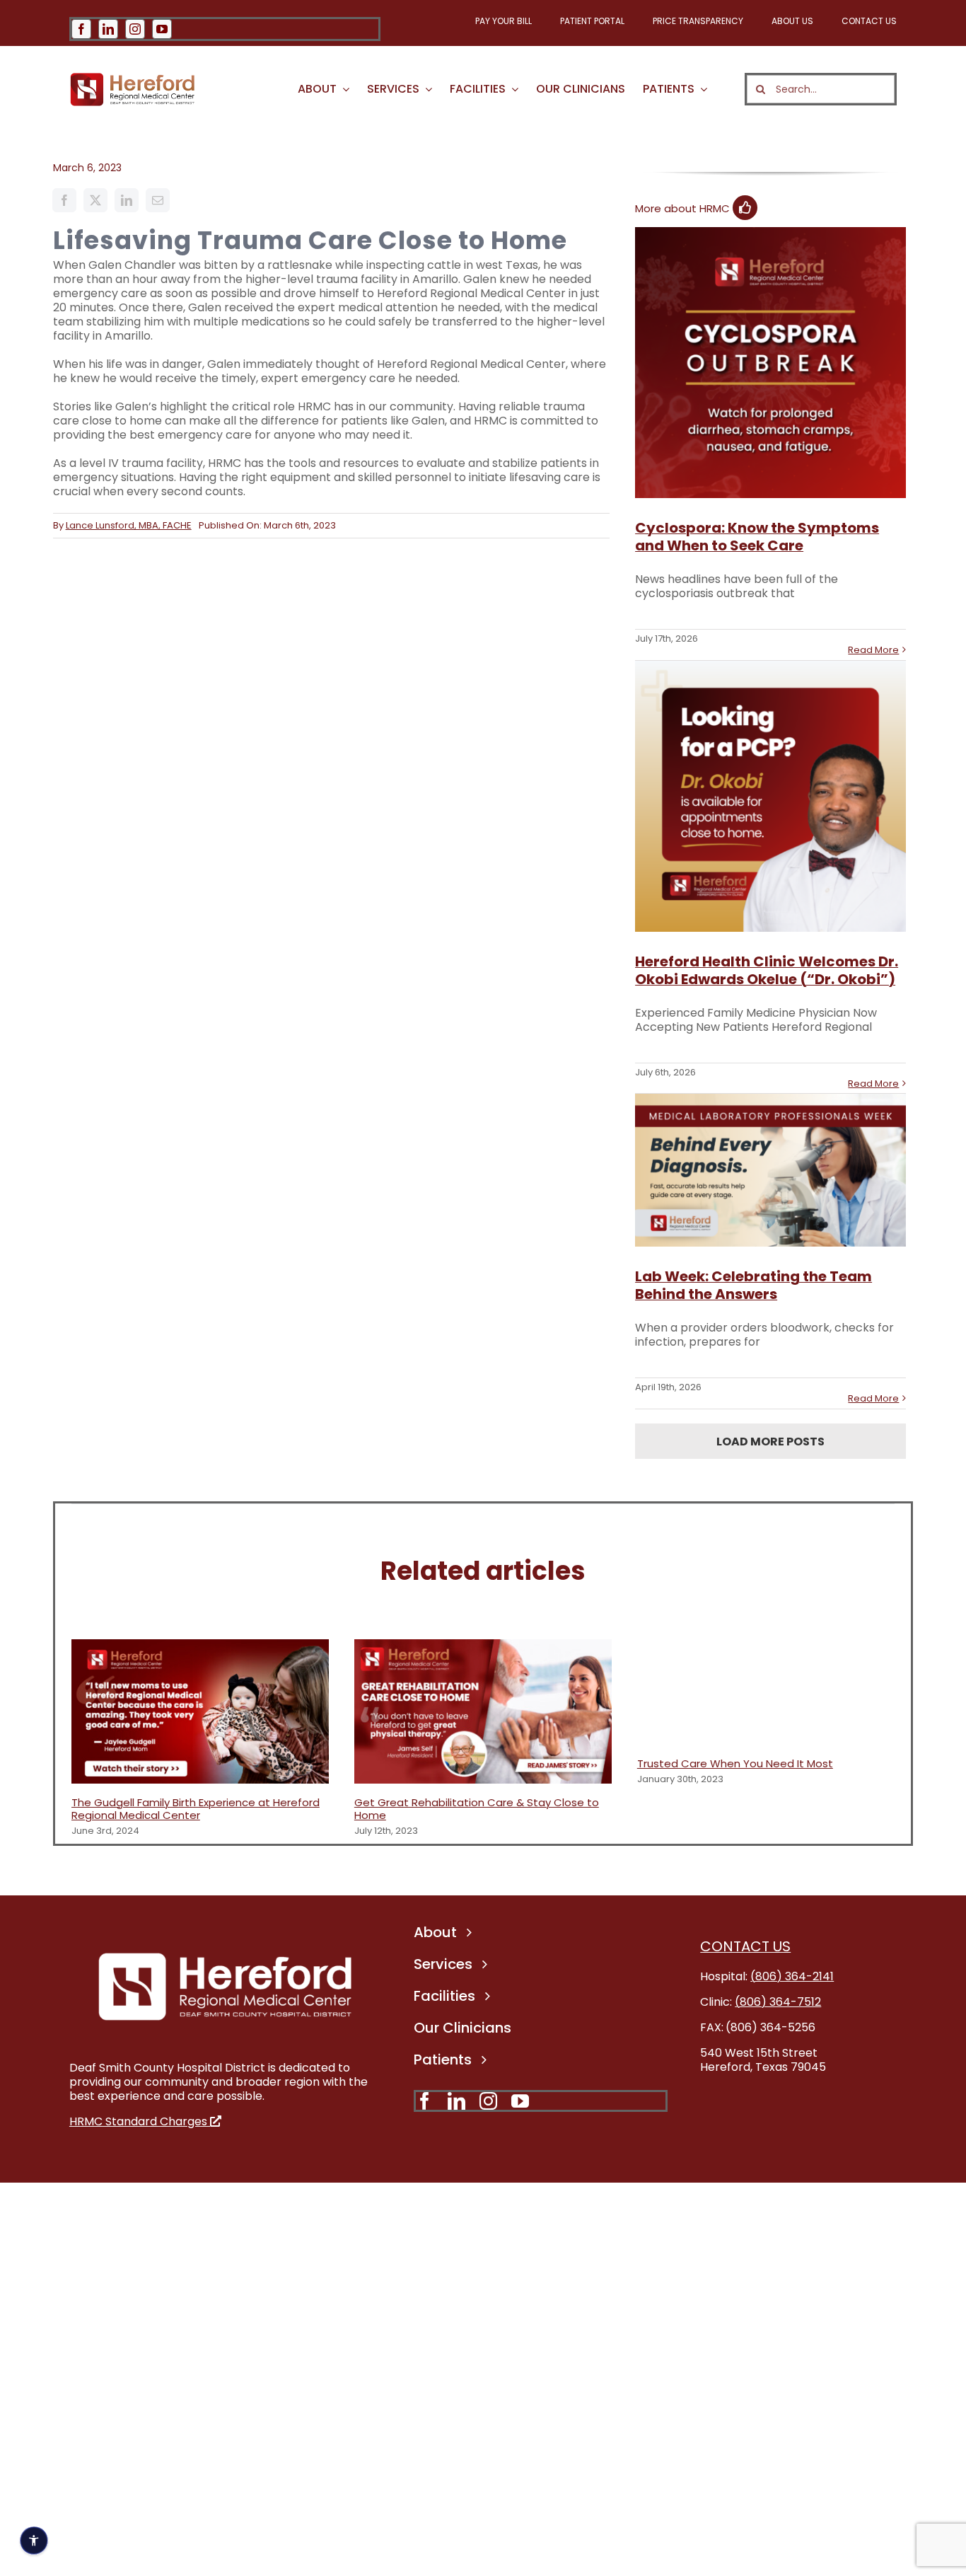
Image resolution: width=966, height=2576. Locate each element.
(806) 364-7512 (778, 2002)
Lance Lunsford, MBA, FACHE (129, 525)
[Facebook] (64, 200)
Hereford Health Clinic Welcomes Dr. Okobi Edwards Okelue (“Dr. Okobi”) (767, 970)
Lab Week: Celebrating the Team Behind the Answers (753, 1285)
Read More (873, 650)
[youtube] (162, 29)
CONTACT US (745, 1946)
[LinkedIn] (127, 200)
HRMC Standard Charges (140, 2121)
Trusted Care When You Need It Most (735, 1763)
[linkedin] (108, 29)
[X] (95, 200)
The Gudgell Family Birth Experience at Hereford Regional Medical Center (196, 1809)
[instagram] (135, 29)
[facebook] (81, 29)
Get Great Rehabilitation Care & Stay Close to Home (477, 1809)
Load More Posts (770, 1442)
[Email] (158, 200)
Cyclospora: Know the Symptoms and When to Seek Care (757, 537)
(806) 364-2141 (792, 1976)
